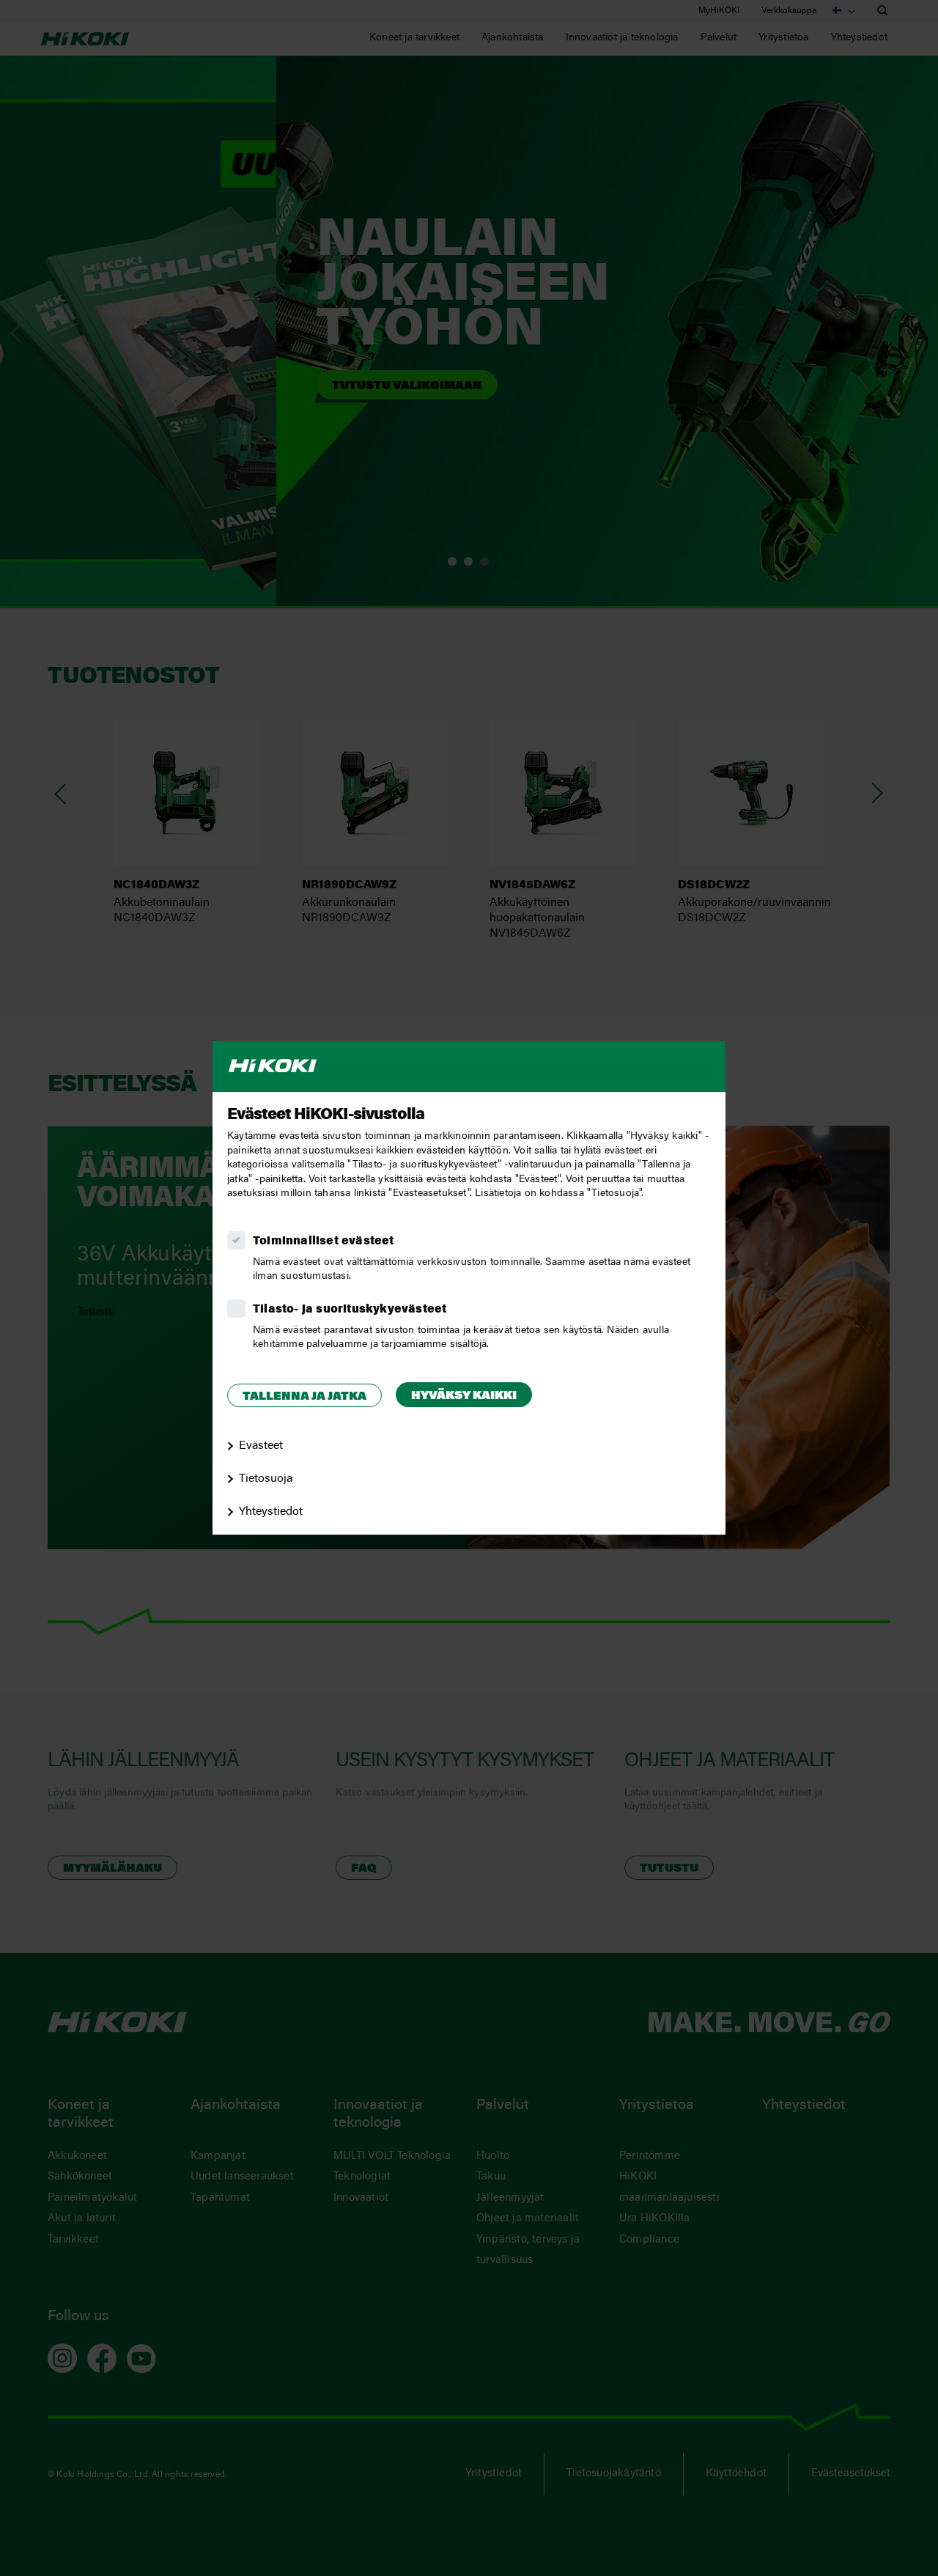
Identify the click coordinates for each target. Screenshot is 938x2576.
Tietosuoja (266, 1479)
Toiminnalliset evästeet (324, 1241)
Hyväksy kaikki (464, 1396)
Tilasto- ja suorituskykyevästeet (350, 1310)
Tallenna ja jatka (304, 1397)
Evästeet (261, 1446)
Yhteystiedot (271, 1512)
